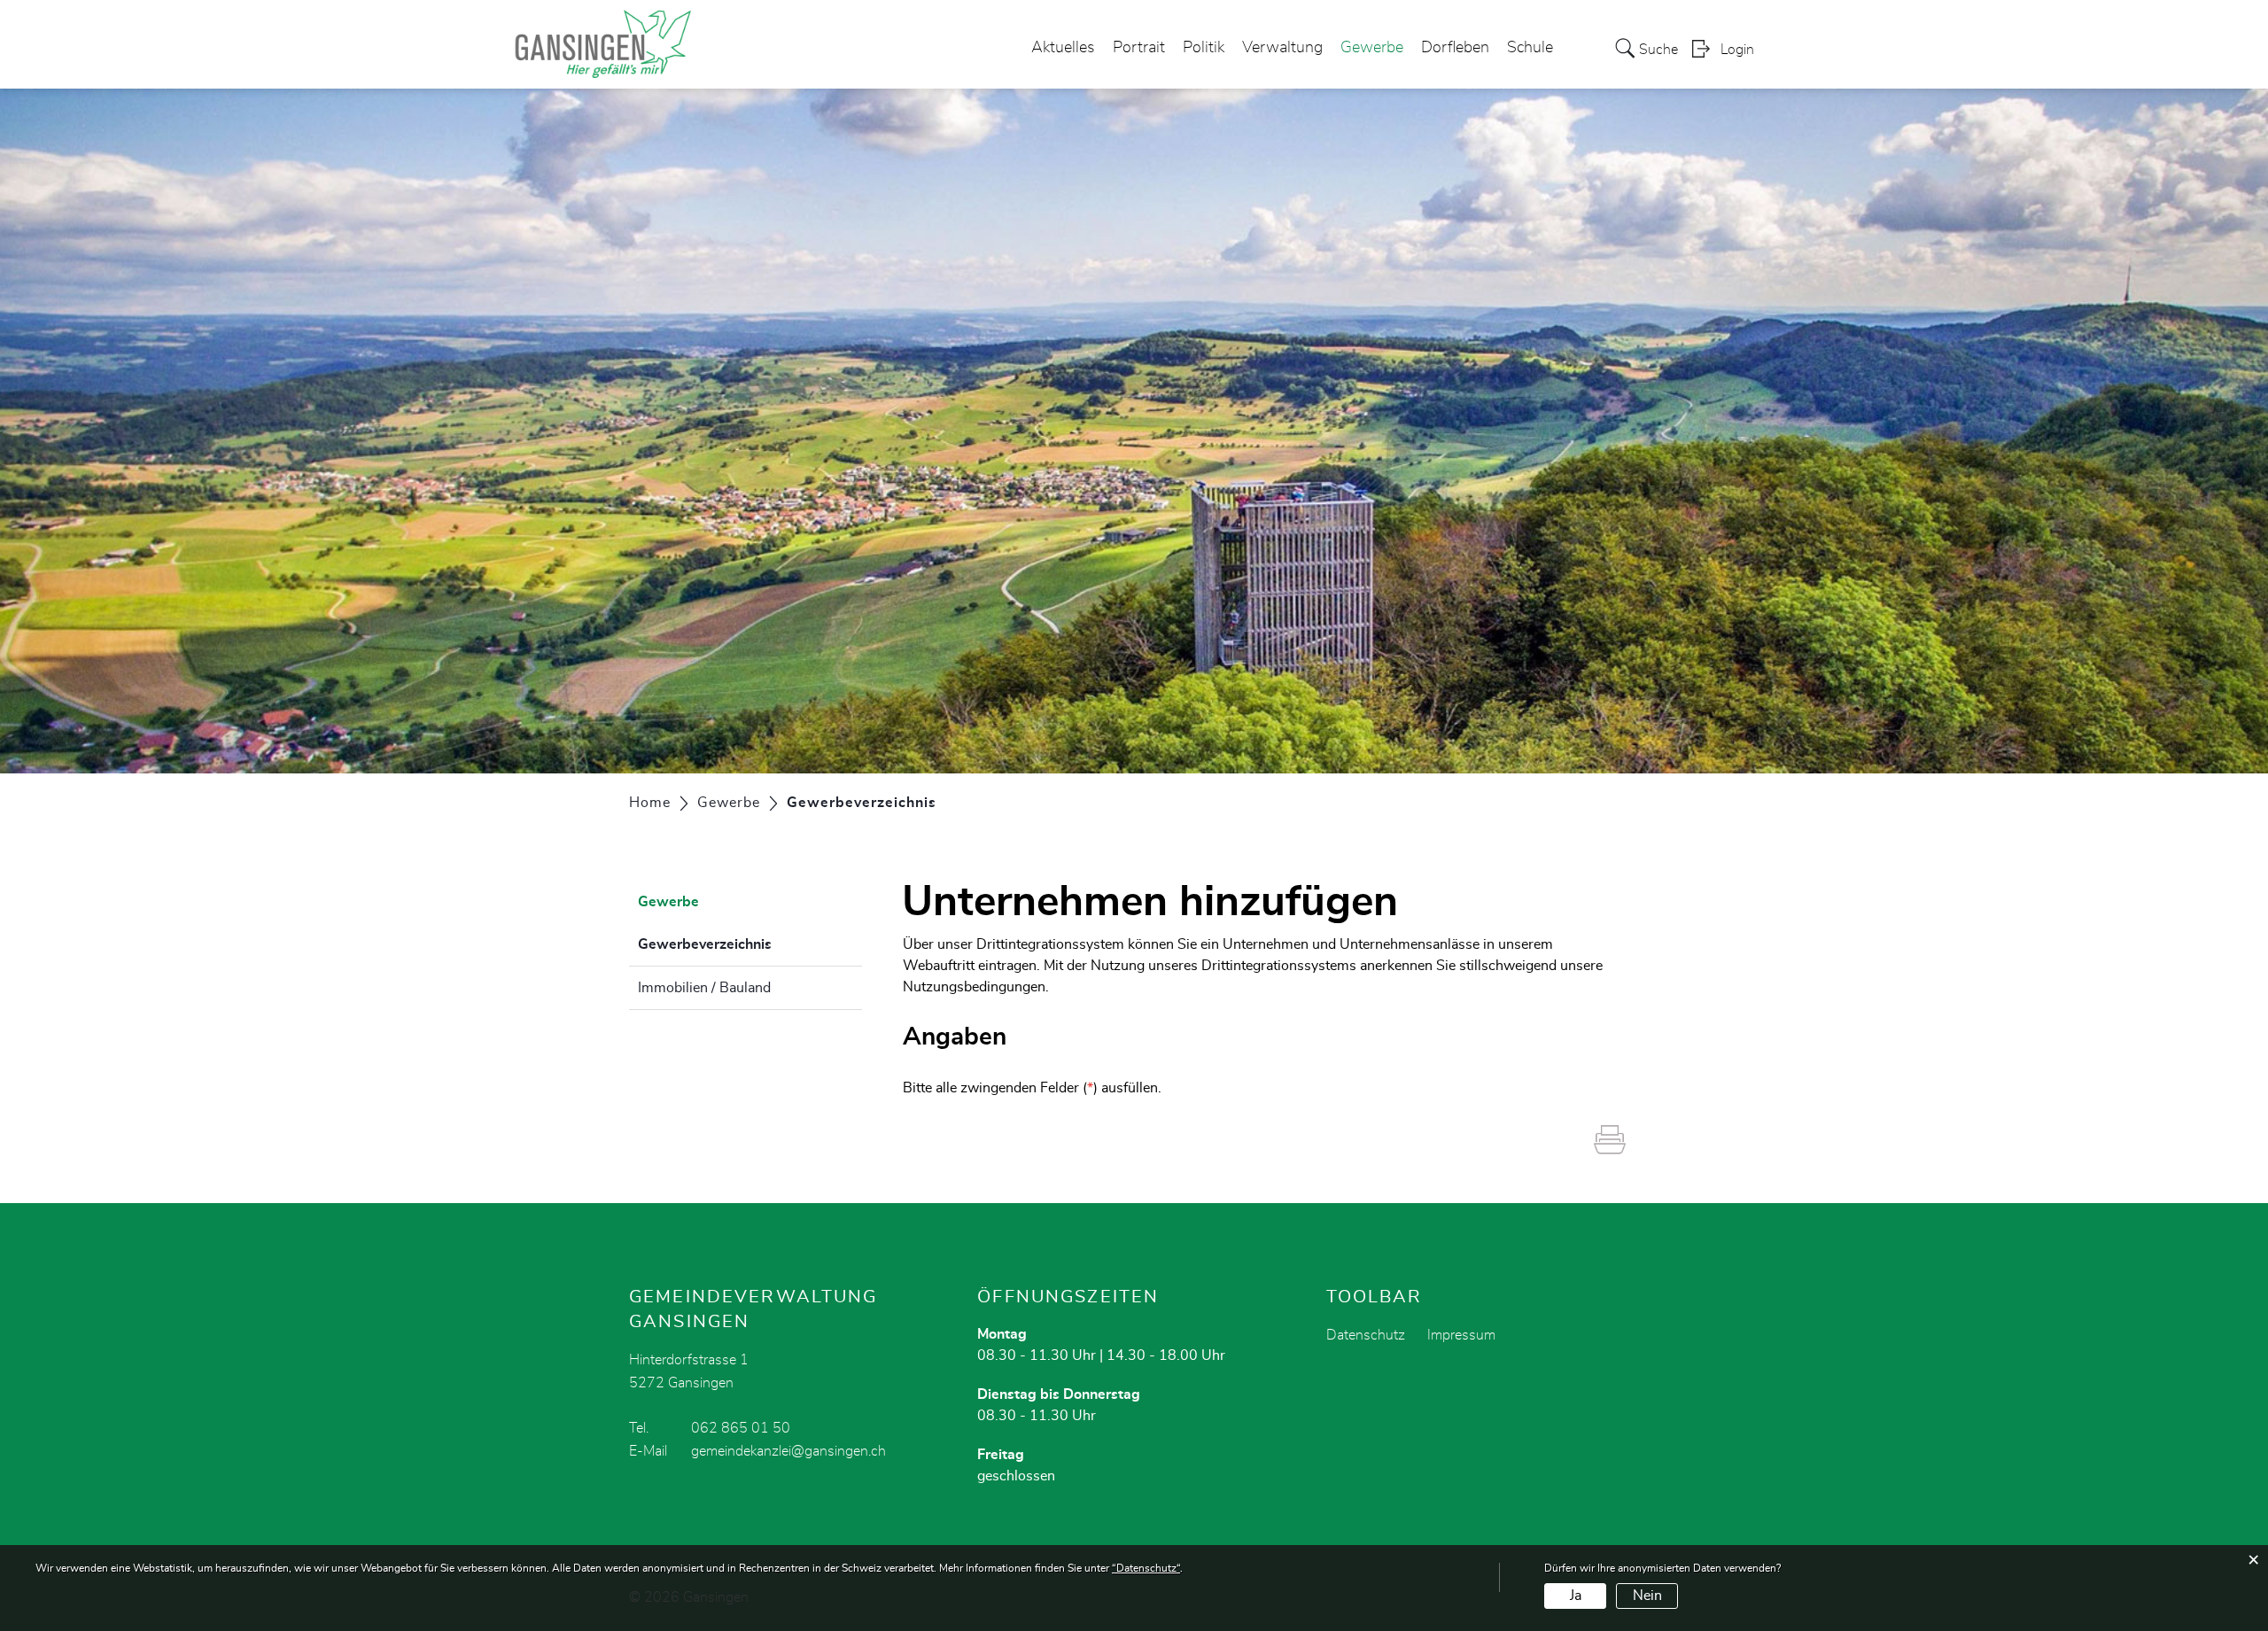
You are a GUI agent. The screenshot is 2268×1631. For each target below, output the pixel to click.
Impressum (1461, 1335)
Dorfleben (1455, 48)
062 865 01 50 (741, 1428)
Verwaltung (1282, 48)
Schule (1530, 48)
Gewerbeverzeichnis (749, 944)
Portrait (1139, 48)
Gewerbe (1372, 48)
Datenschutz (1366, 1335)
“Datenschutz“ (1146, 1568)
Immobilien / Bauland (704, 988)
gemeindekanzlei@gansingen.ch (788, 1451)
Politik (1204, 48)
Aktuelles (1063, 48)
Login (1737, 50)
